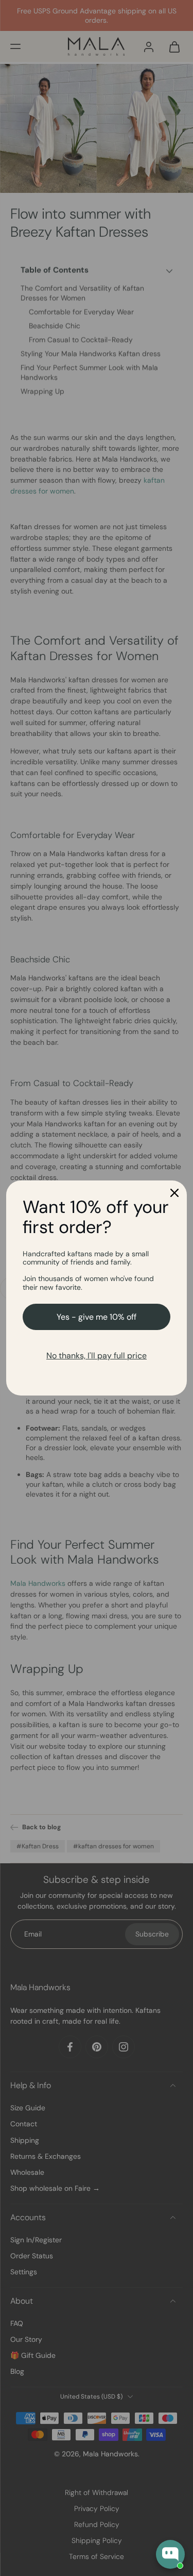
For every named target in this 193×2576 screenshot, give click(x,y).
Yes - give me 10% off (97, 1317)
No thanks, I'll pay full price (97, 1356)
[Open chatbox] (170, 2554)
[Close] (174, 1193)
